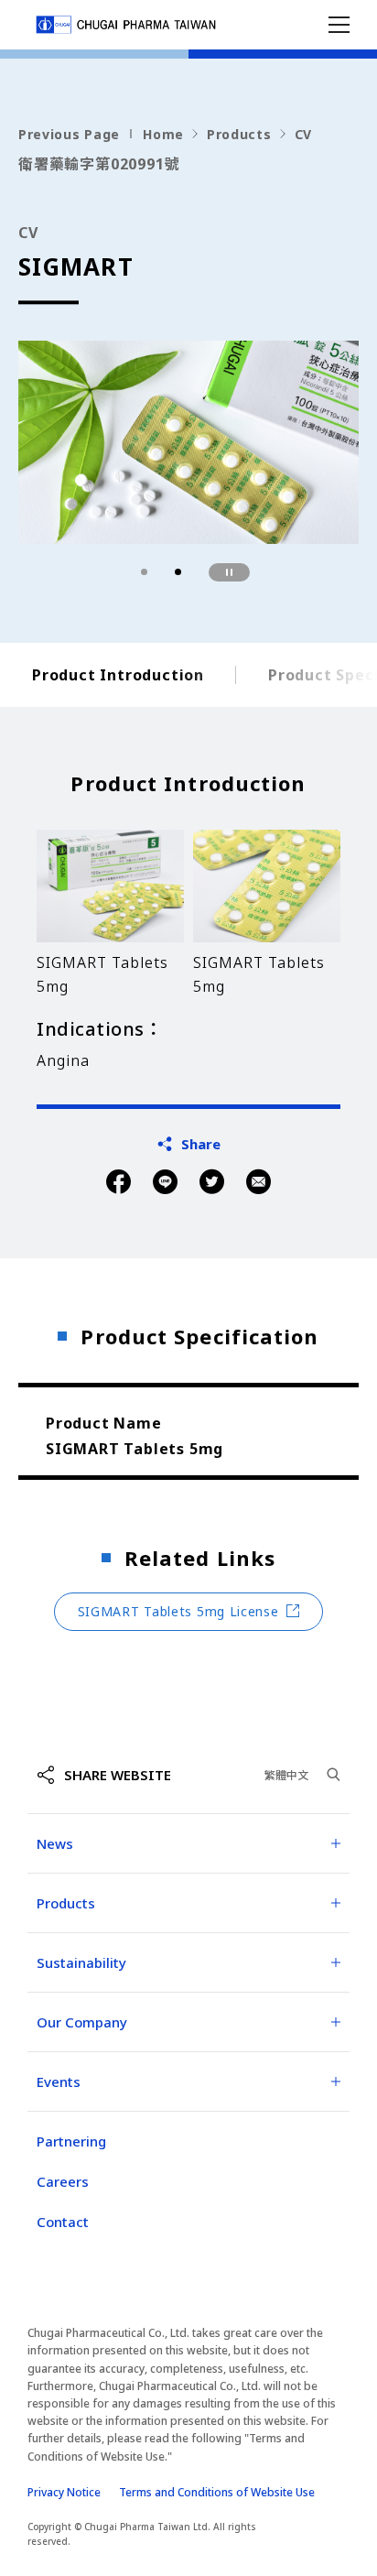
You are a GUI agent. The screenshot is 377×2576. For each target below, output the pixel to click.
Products (239, 134)
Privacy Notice (64, 2492)
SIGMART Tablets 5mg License (178, 1611)
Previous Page (69, 134)
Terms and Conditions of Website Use (217, 2492)
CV (303, 134)
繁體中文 (286, 1775)
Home (163, 134)
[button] (144, 572)
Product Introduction (118, 675)
